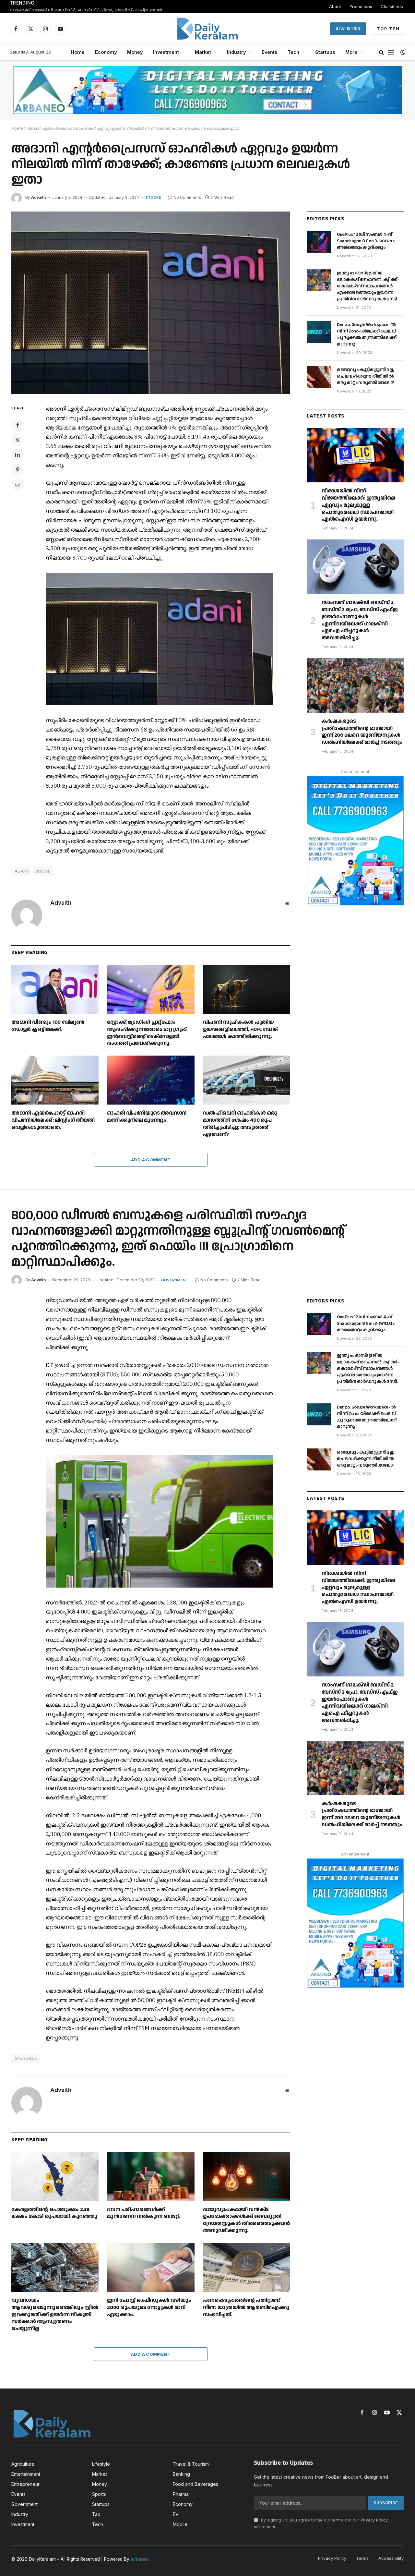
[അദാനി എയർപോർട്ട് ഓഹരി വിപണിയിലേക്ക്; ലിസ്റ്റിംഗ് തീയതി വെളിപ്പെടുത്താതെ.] (55, 1080)
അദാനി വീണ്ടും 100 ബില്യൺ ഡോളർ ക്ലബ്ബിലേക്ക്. (48, 1026)
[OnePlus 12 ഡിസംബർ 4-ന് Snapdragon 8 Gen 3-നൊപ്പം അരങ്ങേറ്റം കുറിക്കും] (319, 242)
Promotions (361, 6)
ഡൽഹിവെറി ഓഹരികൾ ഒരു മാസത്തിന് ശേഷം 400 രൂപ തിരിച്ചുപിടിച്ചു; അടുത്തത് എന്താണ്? (240, 1124)
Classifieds (392, 6)
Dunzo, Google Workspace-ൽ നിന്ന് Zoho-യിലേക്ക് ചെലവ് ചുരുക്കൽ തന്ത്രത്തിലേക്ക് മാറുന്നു (367, 334)
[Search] (381, 52)
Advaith (38, 197)
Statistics (348, 28)
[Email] (18, 485)
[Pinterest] (18, 470)
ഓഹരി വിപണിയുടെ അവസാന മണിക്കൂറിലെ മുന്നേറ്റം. (147, 1117)
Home (78, 52)
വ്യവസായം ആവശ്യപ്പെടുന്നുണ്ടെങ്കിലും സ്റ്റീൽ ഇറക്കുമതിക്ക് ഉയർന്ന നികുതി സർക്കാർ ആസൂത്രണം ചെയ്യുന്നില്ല (55, 2315)
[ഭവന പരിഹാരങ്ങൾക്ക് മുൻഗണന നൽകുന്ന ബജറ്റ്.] (151, 2176)
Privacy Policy (374, 2520)
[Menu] (391, 52)
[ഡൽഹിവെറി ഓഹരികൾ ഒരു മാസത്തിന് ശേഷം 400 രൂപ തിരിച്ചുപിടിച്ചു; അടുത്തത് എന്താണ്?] (247, 1080)
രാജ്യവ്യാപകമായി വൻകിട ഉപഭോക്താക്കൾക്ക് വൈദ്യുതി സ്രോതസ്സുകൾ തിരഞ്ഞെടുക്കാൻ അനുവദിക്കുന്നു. (246, 2220)
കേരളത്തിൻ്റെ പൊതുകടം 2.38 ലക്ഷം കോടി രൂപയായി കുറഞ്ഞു (54, 2213)
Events (269, 52)
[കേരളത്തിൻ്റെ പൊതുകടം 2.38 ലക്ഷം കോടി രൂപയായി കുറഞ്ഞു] (55, 2176)
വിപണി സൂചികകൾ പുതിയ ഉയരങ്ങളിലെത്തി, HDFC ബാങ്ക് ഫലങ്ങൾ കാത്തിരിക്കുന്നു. (240, 1029)
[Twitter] (18, 440)
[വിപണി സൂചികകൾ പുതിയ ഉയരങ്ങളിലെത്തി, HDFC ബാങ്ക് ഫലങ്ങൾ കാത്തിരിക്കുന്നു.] (247, 989)
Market (203, 52)
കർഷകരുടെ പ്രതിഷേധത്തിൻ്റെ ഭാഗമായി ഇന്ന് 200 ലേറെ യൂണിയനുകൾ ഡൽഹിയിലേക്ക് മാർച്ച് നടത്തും (362, 732)
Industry (236, 52)
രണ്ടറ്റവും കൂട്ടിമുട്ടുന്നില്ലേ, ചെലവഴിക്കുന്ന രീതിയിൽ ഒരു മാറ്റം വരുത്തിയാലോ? (366, 376)
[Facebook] (18, 425)
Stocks (153, 198)
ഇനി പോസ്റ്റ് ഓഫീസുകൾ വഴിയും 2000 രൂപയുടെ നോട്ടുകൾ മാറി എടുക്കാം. (149, 2308)
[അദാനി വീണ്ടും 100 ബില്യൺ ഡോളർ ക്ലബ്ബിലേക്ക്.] (55, 989)
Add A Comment (151, 1160)
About (335, 6)
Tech (293, 52)
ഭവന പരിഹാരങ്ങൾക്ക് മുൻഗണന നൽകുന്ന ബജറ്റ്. (143, 2213)
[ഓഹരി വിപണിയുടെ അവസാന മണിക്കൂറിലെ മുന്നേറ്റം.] (151, 1080)
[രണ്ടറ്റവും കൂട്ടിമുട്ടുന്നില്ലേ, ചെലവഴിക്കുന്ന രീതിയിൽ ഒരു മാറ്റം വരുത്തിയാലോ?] (319, 377)
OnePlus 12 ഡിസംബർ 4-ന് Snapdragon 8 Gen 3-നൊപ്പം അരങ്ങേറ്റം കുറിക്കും (366, 241)
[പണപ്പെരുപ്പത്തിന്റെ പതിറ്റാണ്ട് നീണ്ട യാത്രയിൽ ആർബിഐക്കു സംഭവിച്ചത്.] (247, 2267)
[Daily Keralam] (207, 29)
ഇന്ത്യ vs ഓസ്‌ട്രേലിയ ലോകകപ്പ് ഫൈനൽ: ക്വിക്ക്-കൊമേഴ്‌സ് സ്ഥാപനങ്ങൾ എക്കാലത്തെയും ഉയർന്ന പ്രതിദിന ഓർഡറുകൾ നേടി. (368, 286)
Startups (325, 52)
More (351, 52)
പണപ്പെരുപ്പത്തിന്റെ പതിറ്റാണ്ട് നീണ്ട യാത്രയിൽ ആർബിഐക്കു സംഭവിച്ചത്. (246, 2308)
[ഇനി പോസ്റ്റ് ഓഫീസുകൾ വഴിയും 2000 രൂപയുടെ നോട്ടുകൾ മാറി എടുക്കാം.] (151, 2267)
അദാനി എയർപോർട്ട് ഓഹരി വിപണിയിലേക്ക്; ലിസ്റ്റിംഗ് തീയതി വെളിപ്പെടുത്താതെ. (53, 1120)
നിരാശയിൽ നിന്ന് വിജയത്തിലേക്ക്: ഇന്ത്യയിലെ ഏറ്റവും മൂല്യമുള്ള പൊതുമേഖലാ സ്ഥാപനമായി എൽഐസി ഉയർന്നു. (358, 505)
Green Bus (26, 2058)
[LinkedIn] (18, 455)
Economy (106, 52)
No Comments (187, 197)
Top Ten (388, 29)
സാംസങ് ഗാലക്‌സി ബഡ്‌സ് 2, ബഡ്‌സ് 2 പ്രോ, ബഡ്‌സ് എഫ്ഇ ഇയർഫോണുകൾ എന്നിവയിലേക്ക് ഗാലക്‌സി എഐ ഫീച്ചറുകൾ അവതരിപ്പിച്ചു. (91, 10)
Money (135, 52)
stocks (43, 871)
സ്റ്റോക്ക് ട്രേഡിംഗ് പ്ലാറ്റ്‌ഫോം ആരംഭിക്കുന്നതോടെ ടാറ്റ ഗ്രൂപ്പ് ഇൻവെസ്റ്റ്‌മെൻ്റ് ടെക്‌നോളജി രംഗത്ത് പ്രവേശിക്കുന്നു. (147, 1033)
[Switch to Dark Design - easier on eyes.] (402, 52)
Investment (166, 52)
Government (175, 1280)
